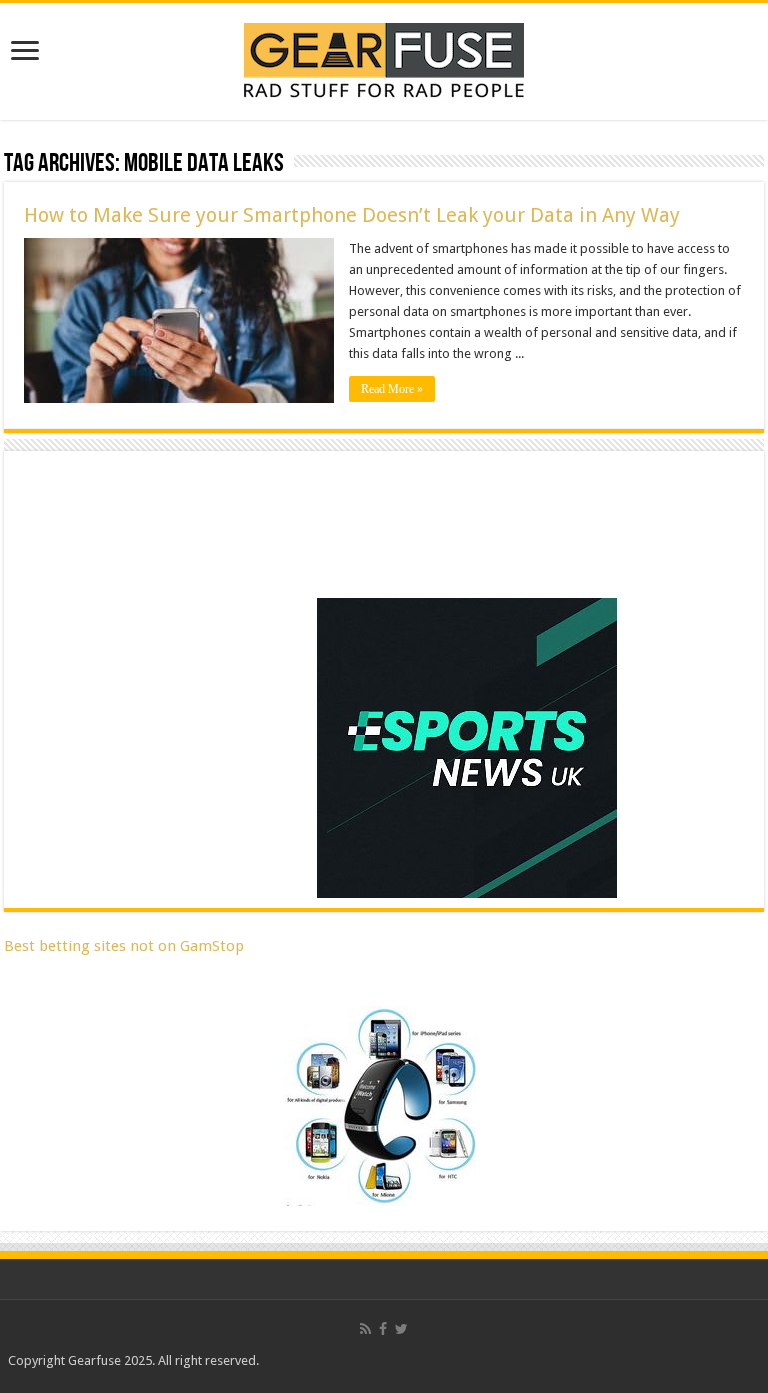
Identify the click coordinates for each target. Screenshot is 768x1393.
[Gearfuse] (384, 58)
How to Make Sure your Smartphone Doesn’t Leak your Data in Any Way (352, 215)
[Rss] (365, 1329)
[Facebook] (383, 1329)
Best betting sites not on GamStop (124, 946)
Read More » (392, 389)
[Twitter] (401, 1329)
